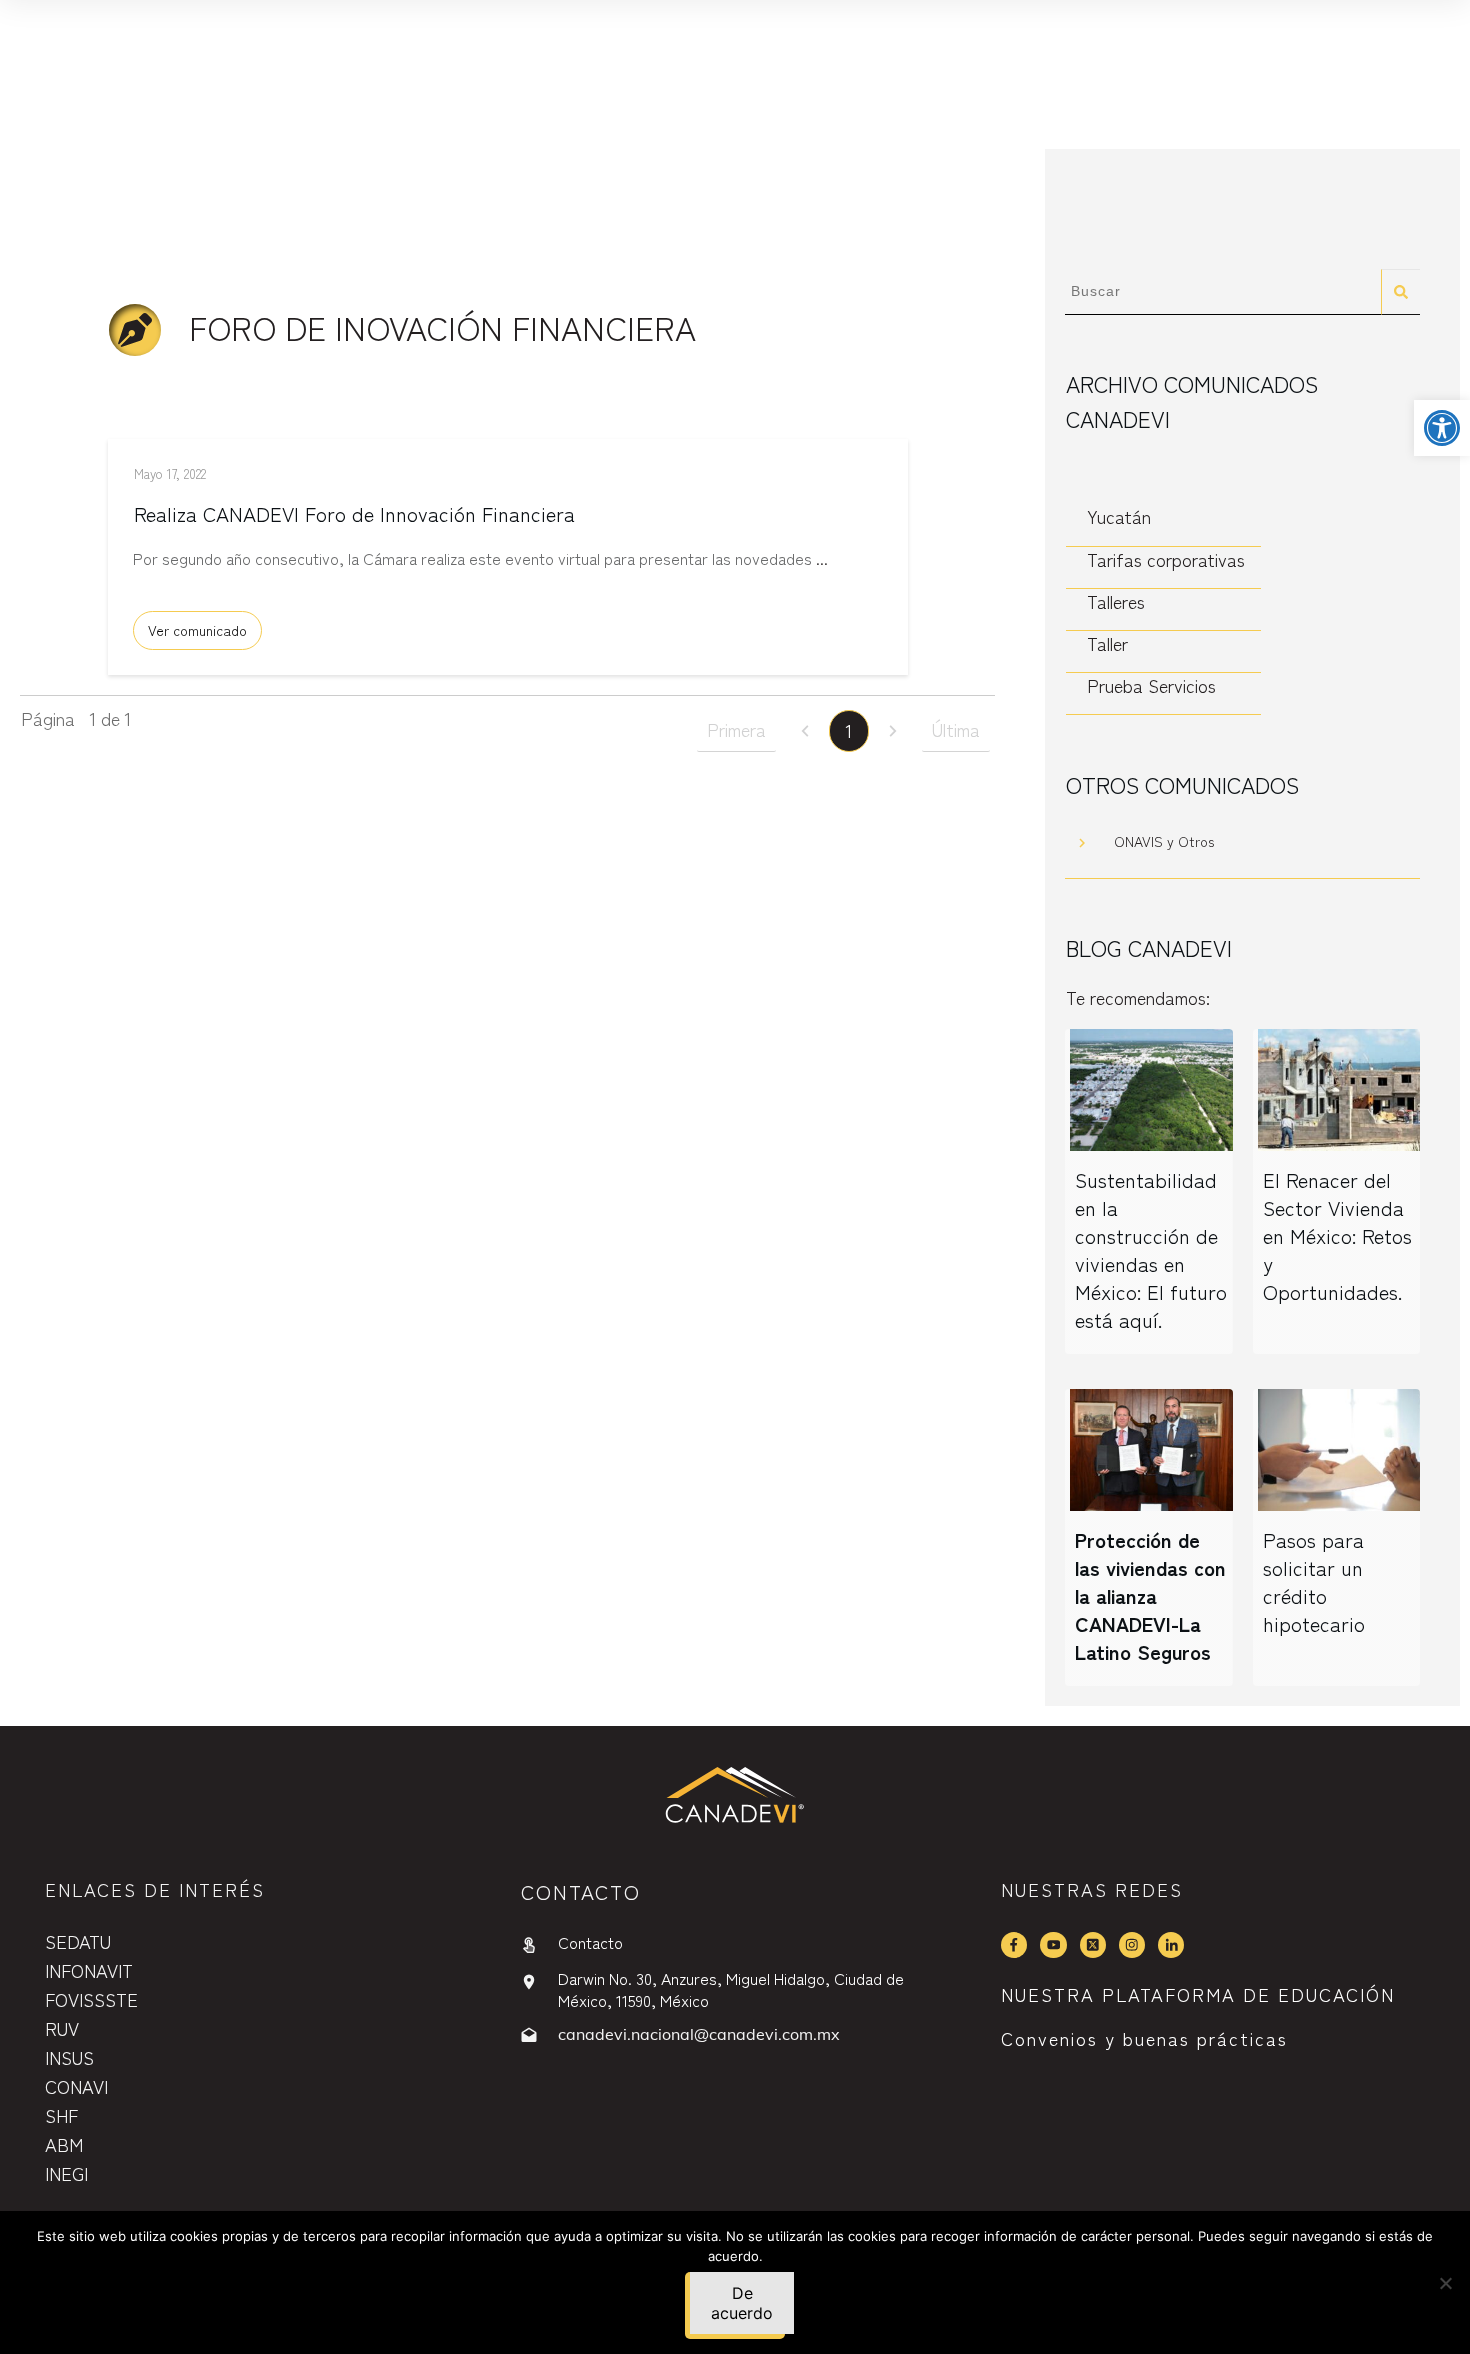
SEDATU (78, 1941)
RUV (62, 2028)
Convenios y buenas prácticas (1144, 2038)
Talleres (1116, 601)
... (822, 558)
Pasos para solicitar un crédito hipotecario (1314, 1581)
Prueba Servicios (1151, 685)
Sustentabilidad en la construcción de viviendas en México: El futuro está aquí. (1151, 1249)
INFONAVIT (89, 1970)
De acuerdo (742, 2303)
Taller (1107, 643)
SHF (61, 2115)
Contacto (590, 1942)
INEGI (66, 2173)
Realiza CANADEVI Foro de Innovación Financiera (354, 513)
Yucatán (1119, 516)
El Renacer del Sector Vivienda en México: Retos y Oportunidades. (1337, 1235)
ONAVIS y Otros (1164, 841)
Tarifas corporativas (1166, 559)
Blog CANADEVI (1149, 947)
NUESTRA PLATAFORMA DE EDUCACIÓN (1198, 1994)
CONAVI (76, 2086)
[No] (1445, 2283)
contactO (581, 1891)
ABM (64, 2144)
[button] (1442, 428)
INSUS (69, 2057)
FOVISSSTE (91, 1999)
